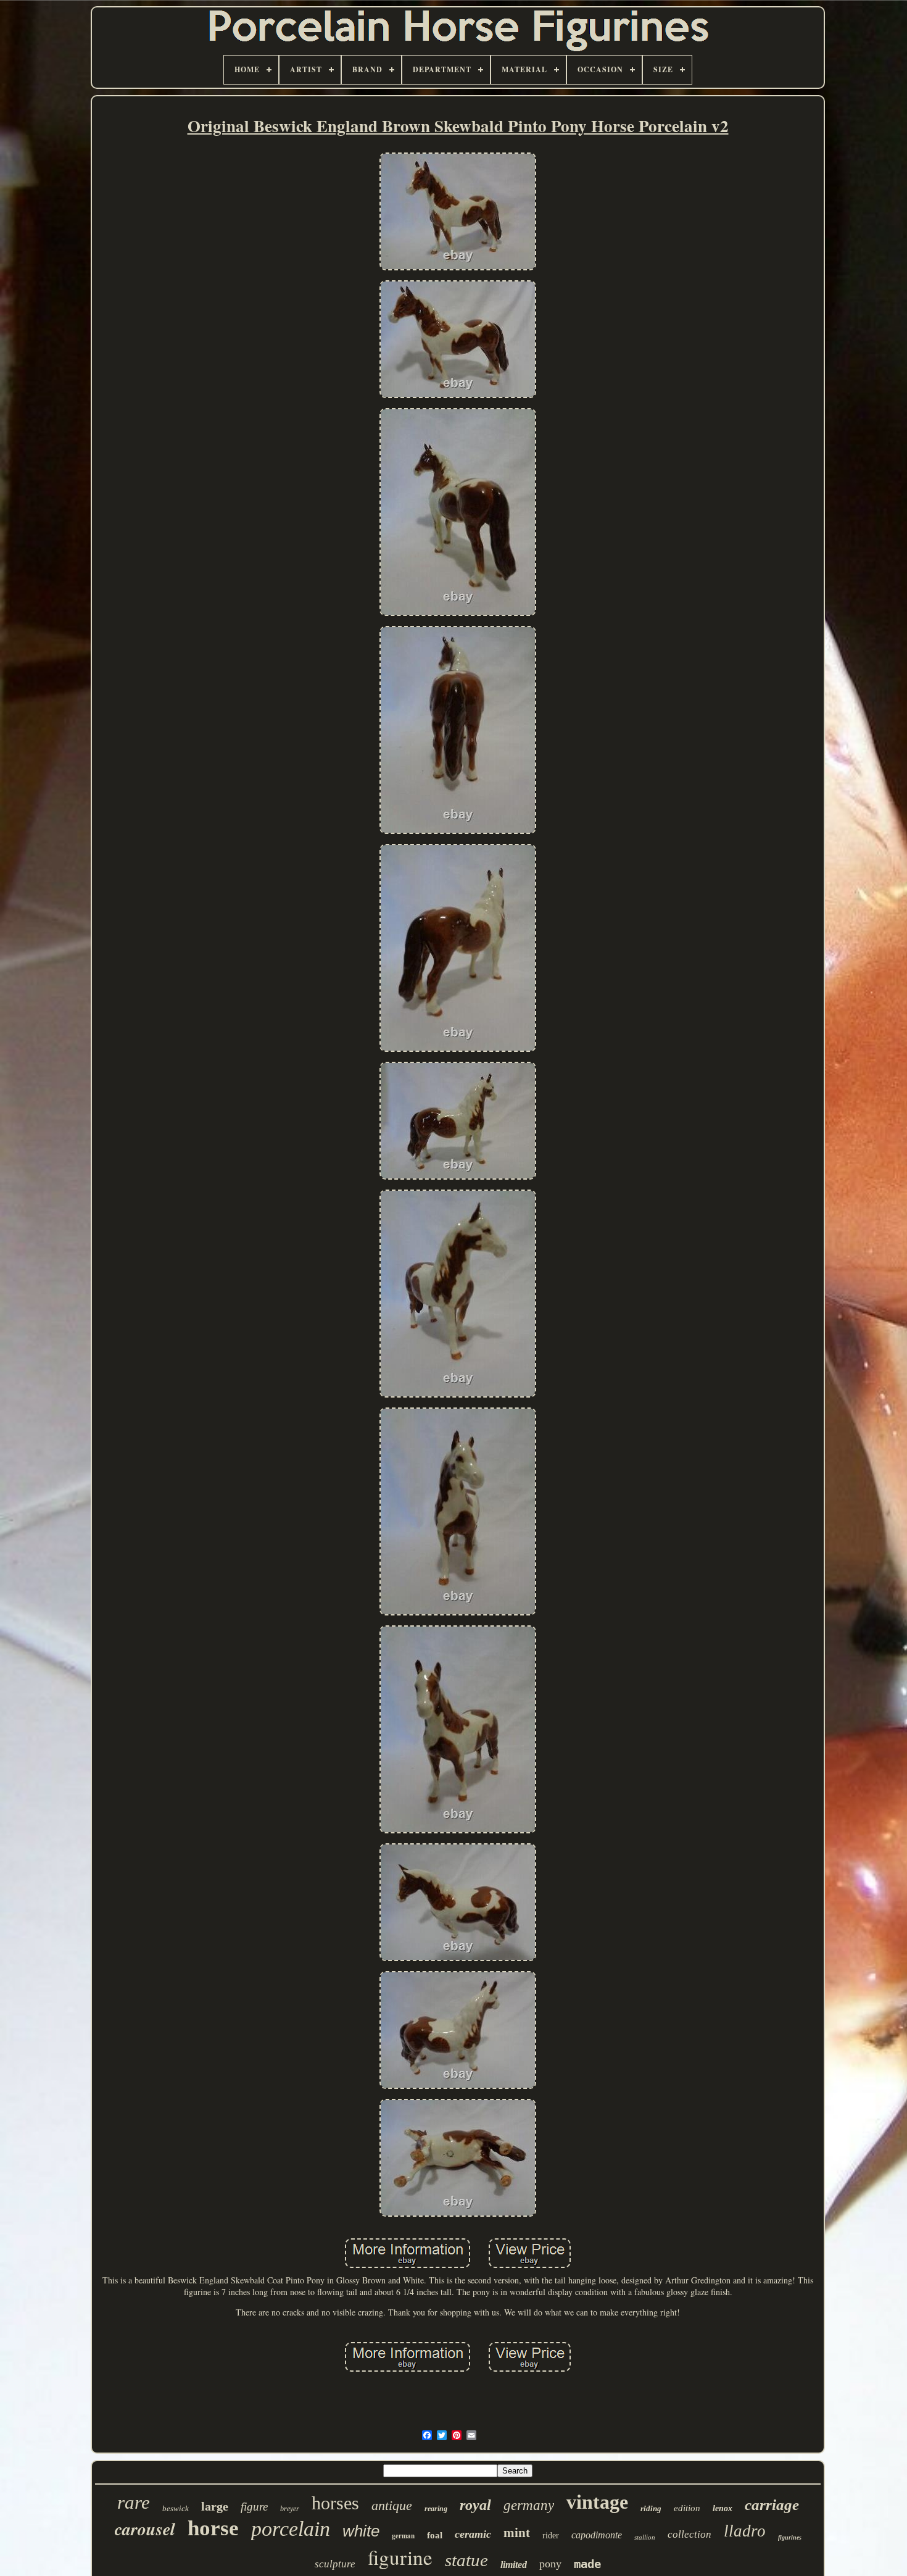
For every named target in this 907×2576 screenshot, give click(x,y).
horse (213, 2528)
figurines (790, 2537)
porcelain (291, 2529)
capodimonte (597, 2535)
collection (690, 2534)
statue (466, 2560)
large (215, 2506)
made (587, 2564)
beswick (176, 2508)
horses (335, 2503)
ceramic (473, 2534)
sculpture (335, 2564)
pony (550, 2564)
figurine (400, 2557)
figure (254, 2507)
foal (435, 2535)
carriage (772, 2505)
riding (651, 2508)
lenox (723, 2508)
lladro (745, 2531)
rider (551, 2536)
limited (514, 2565)
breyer (290, 2509)
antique (392, 2505)
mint (517, 2533)
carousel (145, 2529)
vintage (597, 2502)
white (361, 2531)
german (403, 2536)
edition (687, 2508)
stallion (645, 2537)
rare (134, 2502)
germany (529, 2505)
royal (475, 2505)
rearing (436, 2509)
